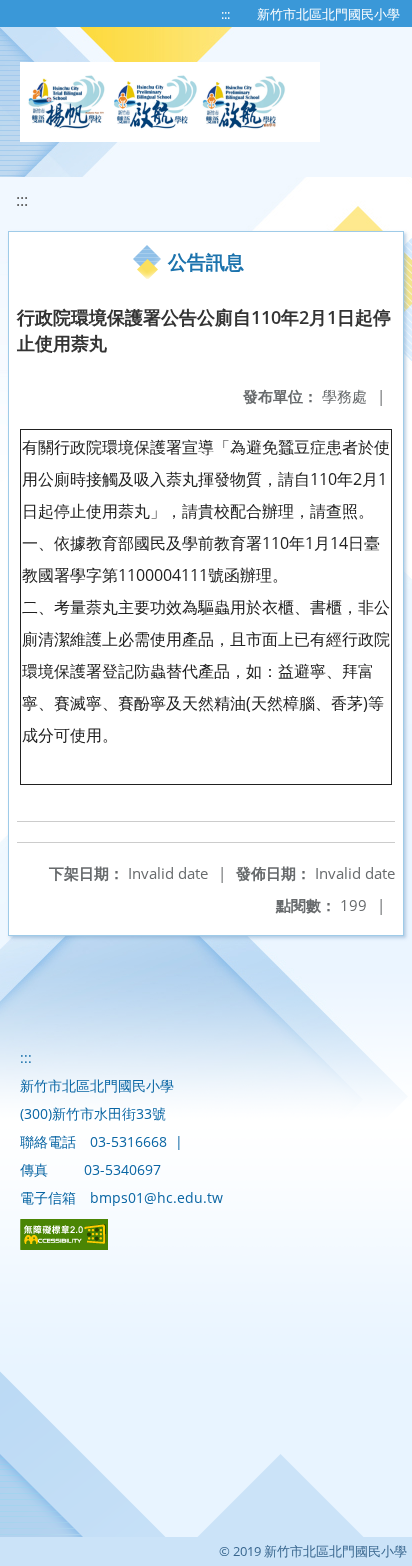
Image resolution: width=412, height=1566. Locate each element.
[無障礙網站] (64, 1244)
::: (225, 14)
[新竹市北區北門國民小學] (170, 102)
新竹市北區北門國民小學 (328, 14)
